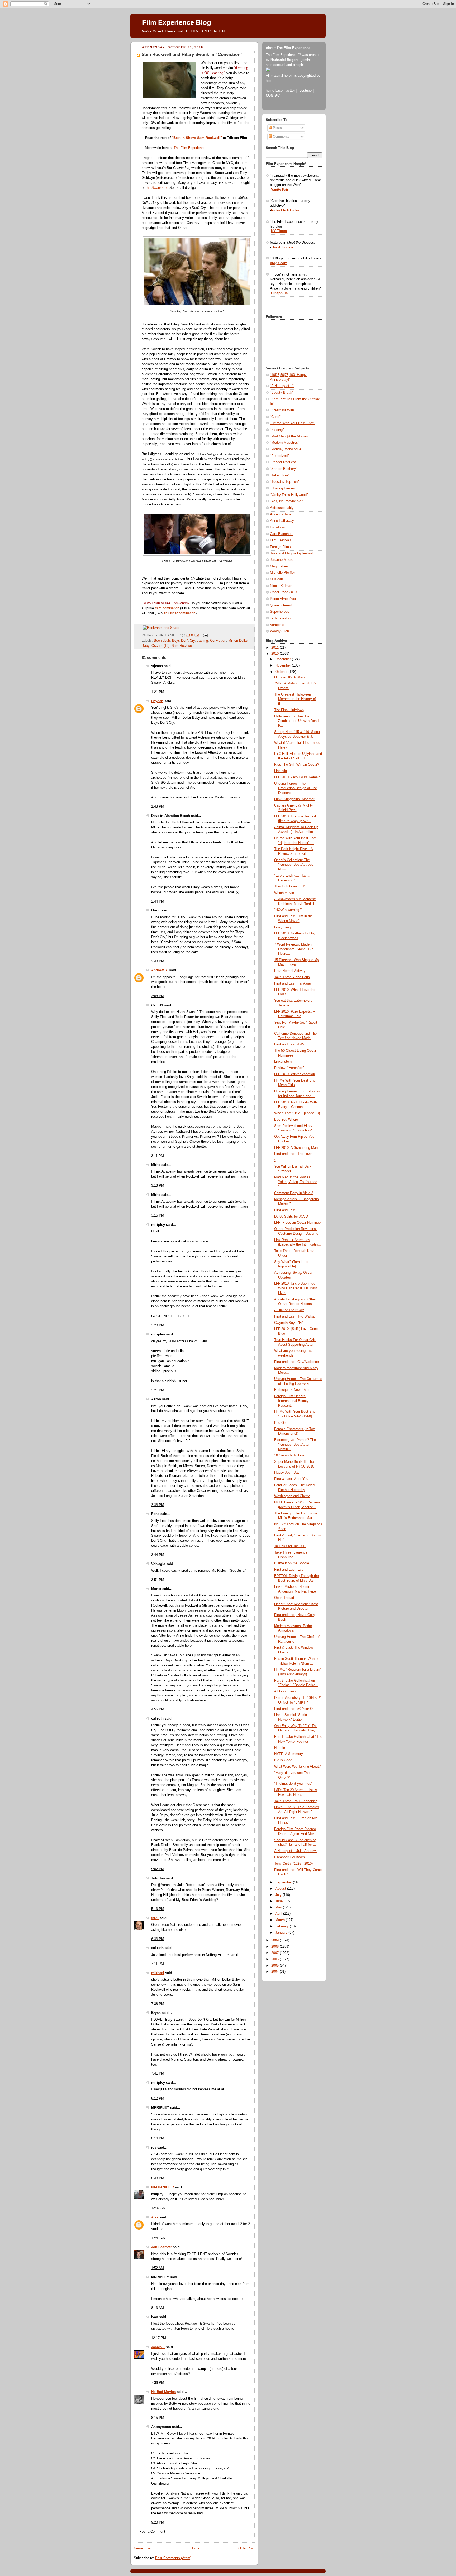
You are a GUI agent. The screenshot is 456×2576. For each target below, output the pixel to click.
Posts (277, 128)
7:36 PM (158, 2383)
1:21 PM (158, 692)
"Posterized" (279, 456)
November (284, 665)
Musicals (277, 579)
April (279, 1914)
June (279, 1901)
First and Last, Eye (289, 1570)
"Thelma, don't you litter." (293, 1784)
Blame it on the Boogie (292, 1563)
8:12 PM (158, 2099)
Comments (281, 137)
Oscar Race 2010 (283, 592)
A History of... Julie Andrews (296, 1851)
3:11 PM (158, 1156)
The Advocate (282, 247)
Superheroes (280, 612)
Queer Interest (281, 605)
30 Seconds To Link (289, 1455)
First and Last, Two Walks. (295, 1316)
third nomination (167, 608)
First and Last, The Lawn (293, 1154)
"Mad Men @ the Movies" (290, 436)
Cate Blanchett (281, 534)
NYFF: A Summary (289, 1754)
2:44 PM (158, 901)
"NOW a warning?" (288, 910)
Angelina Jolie (281, 514)
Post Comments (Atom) (173, 2558)
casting (202, 641)
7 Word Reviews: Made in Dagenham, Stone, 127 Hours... (294, 949)
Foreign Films (280, 547)
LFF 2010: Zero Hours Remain (297, 777)
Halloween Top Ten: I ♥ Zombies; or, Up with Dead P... (296, 721)
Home (195, 2548)
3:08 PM (158, 996)
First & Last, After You (291, 1479)
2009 (275, 1940)
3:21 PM (158, 1390)
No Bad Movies (163, 2392)
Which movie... (286, 893)
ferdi (155, 1918)
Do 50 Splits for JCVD (291, 1217)
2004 (275, 1972)
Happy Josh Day (287, 1473)
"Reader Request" (284, 462)
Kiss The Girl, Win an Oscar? (297, 765)
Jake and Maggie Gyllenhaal (292, 553)
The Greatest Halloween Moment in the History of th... (295, 699)
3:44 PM (158, 1555)
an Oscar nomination (179, 613)
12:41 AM (158, 2238)
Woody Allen (279, 631)
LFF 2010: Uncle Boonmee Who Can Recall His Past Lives (296, 1288)
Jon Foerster (161, 2247)
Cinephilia (279, 293)
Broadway (277, 527)
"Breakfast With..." (284, 410)
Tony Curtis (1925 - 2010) (293, 1864)
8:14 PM (158, 2138)
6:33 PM (158, 1939)
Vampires (277, 625)
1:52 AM (158, 2268)
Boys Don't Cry (183, 641)
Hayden (157, 701)
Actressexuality (282, 508)
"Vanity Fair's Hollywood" (289, 495)
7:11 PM (158, 1964)
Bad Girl (280, 1423)
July (279, 1895)
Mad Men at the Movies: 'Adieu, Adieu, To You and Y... (296, 1182)
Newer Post (143, 2548)
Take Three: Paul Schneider (295, 1801)
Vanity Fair (280, 190)
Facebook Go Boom (289, 1857)
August (281, 1889)
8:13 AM (158, 2308)
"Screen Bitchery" (284, 469)
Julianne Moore (282, 560)
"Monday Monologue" (286, 449)
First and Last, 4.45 (289, 1044)
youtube (306, 91)
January (282, 1933)
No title (280, 1748)
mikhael (158, 1973)
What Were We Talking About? (297, 1767)
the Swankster (156, 188)
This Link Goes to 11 (290, 886)
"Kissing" (277, 430)
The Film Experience (189, 148)
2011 (275, 648)
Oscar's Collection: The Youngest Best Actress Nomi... (294, 865)
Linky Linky (283, 927)
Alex (155, 2217)
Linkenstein (283, 1062)
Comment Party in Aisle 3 (294, 1193)
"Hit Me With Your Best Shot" (292, 423)
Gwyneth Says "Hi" (289, 1323)
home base (274, 91)
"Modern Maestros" (285, 443)
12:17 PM (159, 2338)
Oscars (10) (160, 646)
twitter (290, 91)
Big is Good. (284, 1760)
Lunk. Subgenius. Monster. (295, 799)
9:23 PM (158, 2522)
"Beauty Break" (282, 393)
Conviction (218, 641)
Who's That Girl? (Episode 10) (297, 1113)
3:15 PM (158, 1215)
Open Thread (284, 1598)
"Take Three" (280, 475)
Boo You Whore (286, 1120)
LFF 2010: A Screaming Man (296, 1148)
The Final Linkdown (289, 710)
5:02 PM (158, 1869)
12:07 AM (158, 2208)
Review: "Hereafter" (289, 1068)
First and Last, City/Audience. (297, 1362)
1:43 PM (158, 807)
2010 (275, 654)
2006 (275, 1959)
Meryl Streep (280, 566)
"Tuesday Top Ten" (284, 482)
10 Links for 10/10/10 (290, 1546)
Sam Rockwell (182, 646)
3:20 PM (158, 1325)
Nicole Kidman (281, 586)
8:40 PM (158, 2178)
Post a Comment (152, 2532)
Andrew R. (160, 970)
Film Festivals (281, 540)
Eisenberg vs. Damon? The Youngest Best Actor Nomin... (295, 1444)
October (282, 672)
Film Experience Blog (177, 22)
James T (158, 2347)
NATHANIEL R (163, 2187)
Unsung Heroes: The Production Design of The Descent (296, 788)
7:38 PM (158, 2004)
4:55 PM (158, 1709)
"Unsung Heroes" (283, 488)
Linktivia (281, 771)
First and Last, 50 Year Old (295, 1709)
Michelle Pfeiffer (282, 573)
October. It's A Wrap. (290, 677)
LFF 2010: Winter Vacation (294, 1074)
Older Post (246, 2548)
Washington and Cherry (292, 1496)
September (284, 1882)
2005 (275, 1966)
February (282, 1926)
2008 (275, 1947)
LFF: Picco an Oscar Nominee (297, 1223)
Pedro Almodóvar (283, 599)
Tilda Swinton (280, 618)
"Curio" (275, 417)
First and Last (285, 1210)
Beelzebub (162, 641)
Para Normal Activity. (290, 971)
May (279, 1907)
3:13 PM (158, 1186)
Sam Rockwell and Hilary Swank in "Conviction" (192, 54)
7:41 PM (158, 2073)
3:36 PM (158, 1505)
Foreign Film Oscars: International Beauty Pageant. (291, 1401)
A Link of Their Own (289, 1310)
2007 (275, 1953)
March (281, 1920)
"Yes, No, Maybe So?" (287, 501)
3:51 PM (158, 1580)
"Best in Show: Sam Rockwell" (197, 138)
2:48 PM (158, 961)
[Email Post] (205, 635)
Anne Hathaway (282, 521)
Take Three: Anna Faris (292, 977)
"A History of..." (282, 386)
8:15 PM (158, 2418)
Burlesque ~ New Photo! (293, 1390)
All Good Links (285, 1691)
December (284, 659)
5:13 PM (158, 1909)
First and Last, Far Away (293, 983)
